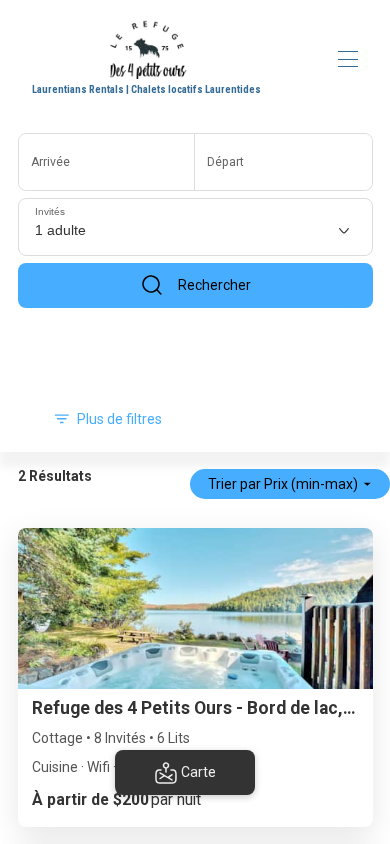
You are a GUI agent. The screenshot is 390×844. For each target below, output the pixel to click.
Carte (198, 772)
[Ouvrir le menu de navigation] (348, 59)
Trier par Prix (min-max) (283, 484)
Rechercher (214, 285)
